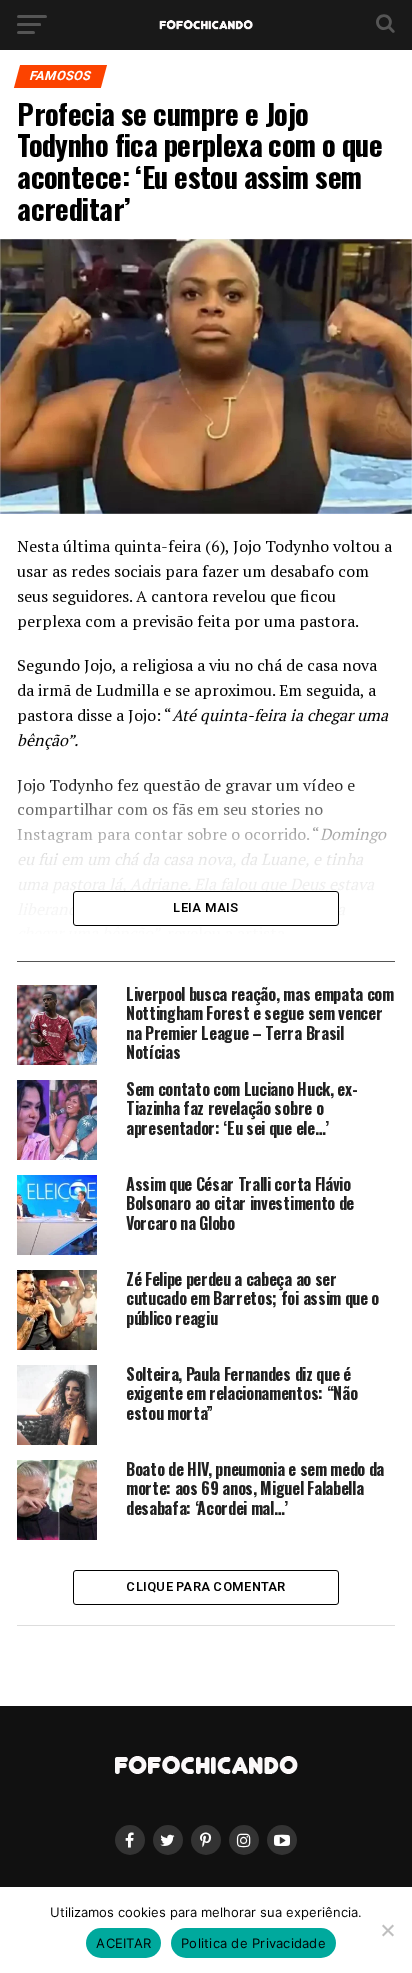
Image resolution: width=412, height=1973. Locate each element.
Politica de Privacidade (253, 1943)
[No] (387, 1930)
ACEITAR (123, 1943)
